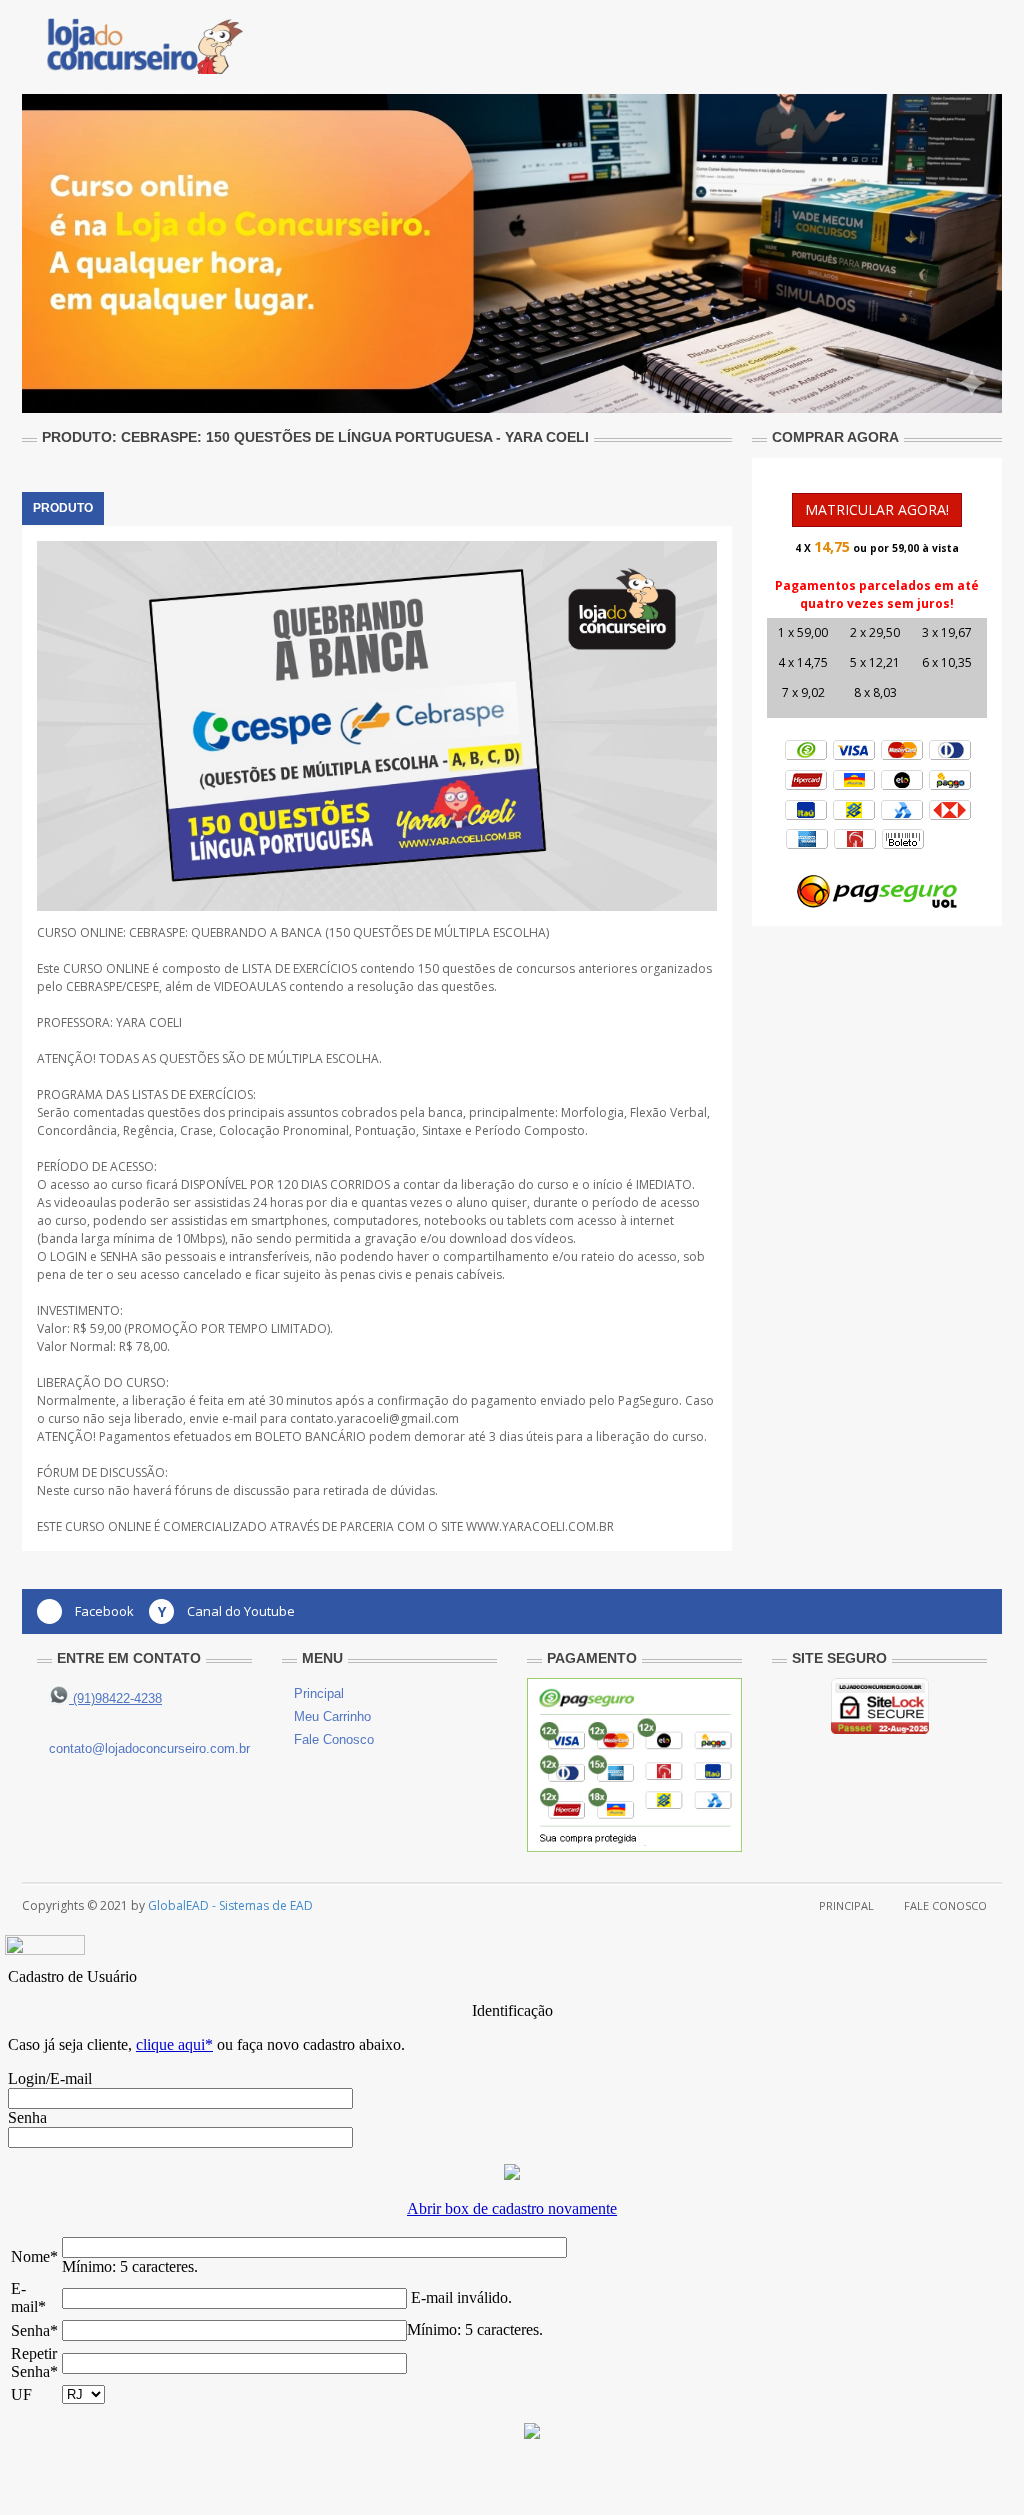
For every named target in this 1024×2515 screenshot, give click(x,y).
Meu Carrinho (332, 1716)
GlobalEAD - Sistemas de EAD (230, 1905)
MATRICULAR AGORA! (877, 509)
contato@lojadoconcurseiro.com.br (149, 1748)
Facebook (104, 1611)
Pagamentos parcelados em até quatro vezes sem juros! (877, 594)
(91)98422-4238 (115, 1698)
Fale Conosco (334, 1739)
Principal (319, 1693)
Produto (63, 508)
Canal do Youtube (241, 1611)
